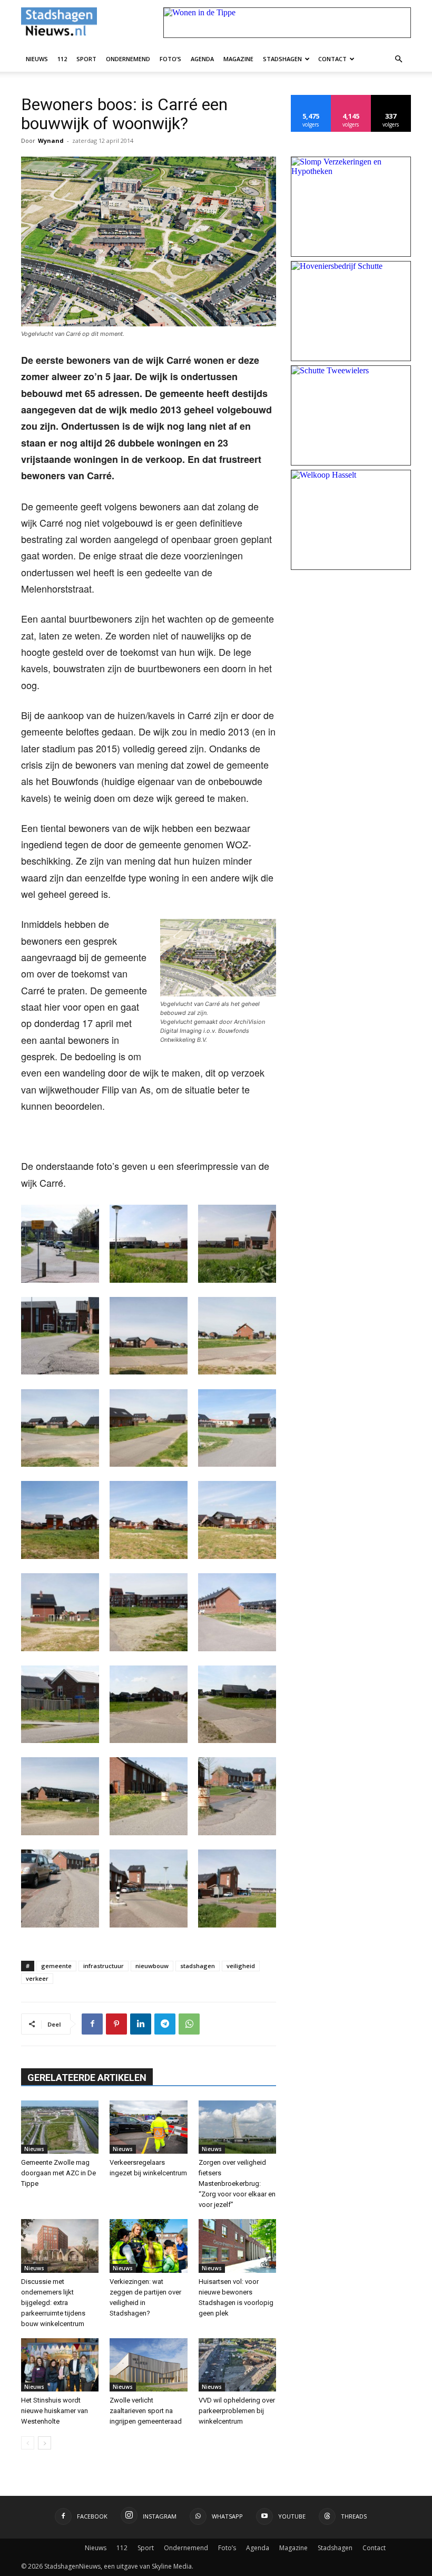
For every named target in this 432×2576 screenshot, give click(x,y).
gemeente (56, 1966)
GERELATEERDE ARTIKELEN (87, 2078)
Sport (86, 59)
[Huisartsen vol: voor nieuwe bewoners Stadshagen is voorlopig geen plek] (237, 2246)
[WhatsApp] (189, 2024)
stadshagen (198, 1966)
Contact (332, 59)
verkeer (37, 1978)
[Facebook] (92, 2024)
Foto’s (170, 59)
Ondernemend (128, 59)
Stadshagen (282, 59)
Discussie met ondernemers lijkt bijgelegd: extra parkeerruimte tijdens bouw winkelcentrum (53, 2303)
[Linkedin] (141, 2024)
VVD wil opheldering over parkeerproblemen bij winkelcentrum (237, 2411)
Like (311, 99)
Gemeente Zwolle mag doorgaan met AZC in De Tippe (58, 2173)
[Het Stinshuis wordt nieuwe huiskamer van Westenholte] (60, 2365)
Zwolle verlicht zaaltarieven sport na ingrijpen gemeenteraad (146, 2411)
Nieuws (37, 59)
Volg (351, 99)
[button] (398, 59)
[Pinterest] (116, 2024)
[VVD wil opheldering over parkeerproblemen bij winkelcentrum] (237, 2365)
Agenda (202, 59)
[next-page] (45, 2443)
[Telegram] (165, 2024)
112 (62, 59)
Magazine (238, 59)
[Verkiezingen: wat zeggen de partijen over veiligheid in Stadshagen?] (148, 2246)
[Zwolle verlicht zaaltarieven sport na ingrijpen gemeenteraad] (148, 2365)
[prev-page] (28, 2443)
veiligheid (241, 1966)
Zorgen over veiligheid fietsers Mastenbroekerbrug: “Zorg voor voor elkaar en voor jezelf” (237, 2183)
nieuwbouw (152, 1966)
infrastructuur (104, 1966)
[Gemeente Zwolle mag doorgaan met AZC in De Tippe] (60, 2127)
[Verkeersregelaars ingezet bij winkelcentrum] (148, 2127)
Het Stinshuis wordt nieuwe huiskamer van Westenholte (55, 2411)
